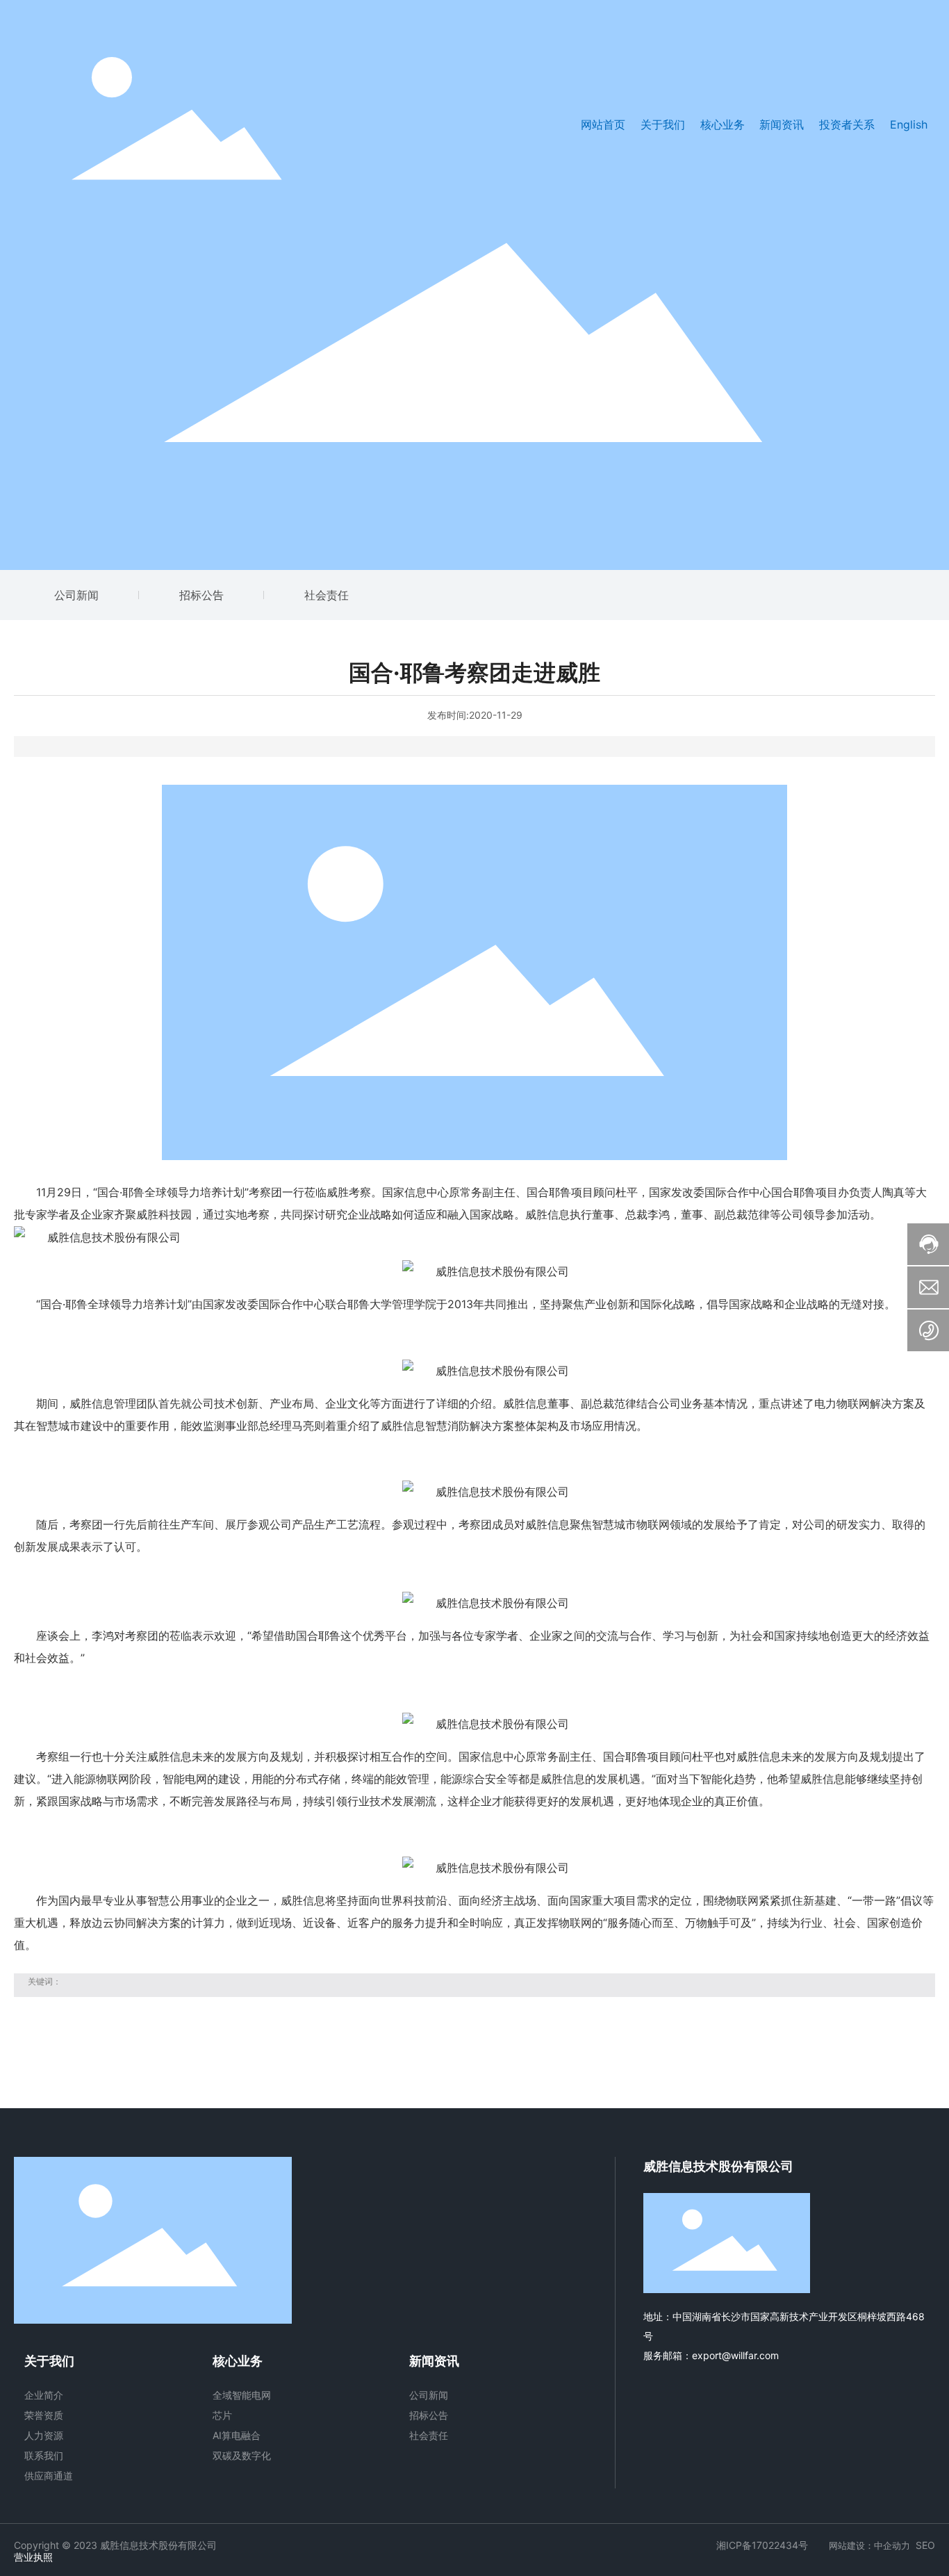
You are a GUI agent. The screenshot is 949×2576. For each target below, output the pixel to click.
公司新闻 (76, 595)
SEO (925, 2545)
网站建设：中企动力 (869, 2545)
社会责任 (327, 595)
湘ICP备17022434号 (762, 2545)
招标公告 (201, 595)
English (909, 124)
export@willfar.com (735, 2355)
